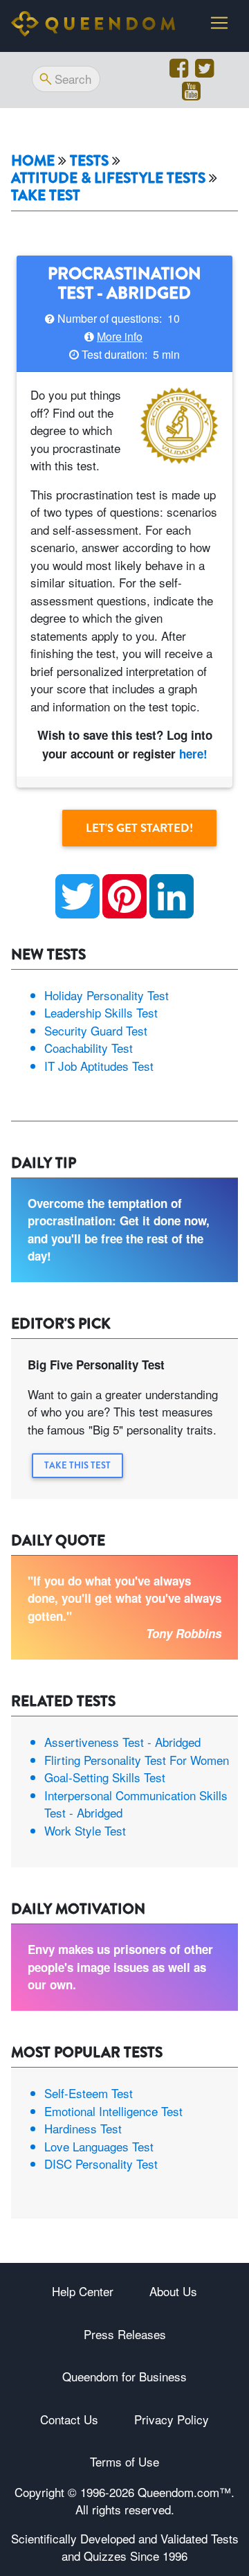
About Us (173, 2291)
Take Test (46, 196)
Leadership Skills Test (101, 1012)
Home (33, 161)
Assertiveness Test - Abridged (122, 1742)
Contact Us (69, 2419)
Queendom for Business (124, 2376)
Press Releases (125, 2334)
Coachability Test (89, 1048)
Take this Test (77, 1465)
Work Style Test (85, 1830)
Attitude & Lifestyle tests (108, 178)
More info (120, 336)
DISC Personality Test (101, 2164)
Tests (89, 161)
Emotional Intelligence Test (113, 2111)
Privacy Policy (172, 2419)
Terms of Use (124, 2461)
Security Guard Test (96, 1030)
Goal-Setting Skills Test (105, 1777)
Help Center (83, 2291)
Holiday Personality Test (107, 995)
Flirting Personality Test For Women (137, 1760)
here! (193, 754)
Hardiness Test (83, 2128)
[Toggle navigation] (219, 23)
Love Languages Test (99, 2146)
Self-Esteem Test (89, 2093)
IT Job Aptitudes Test (99, 1066)
